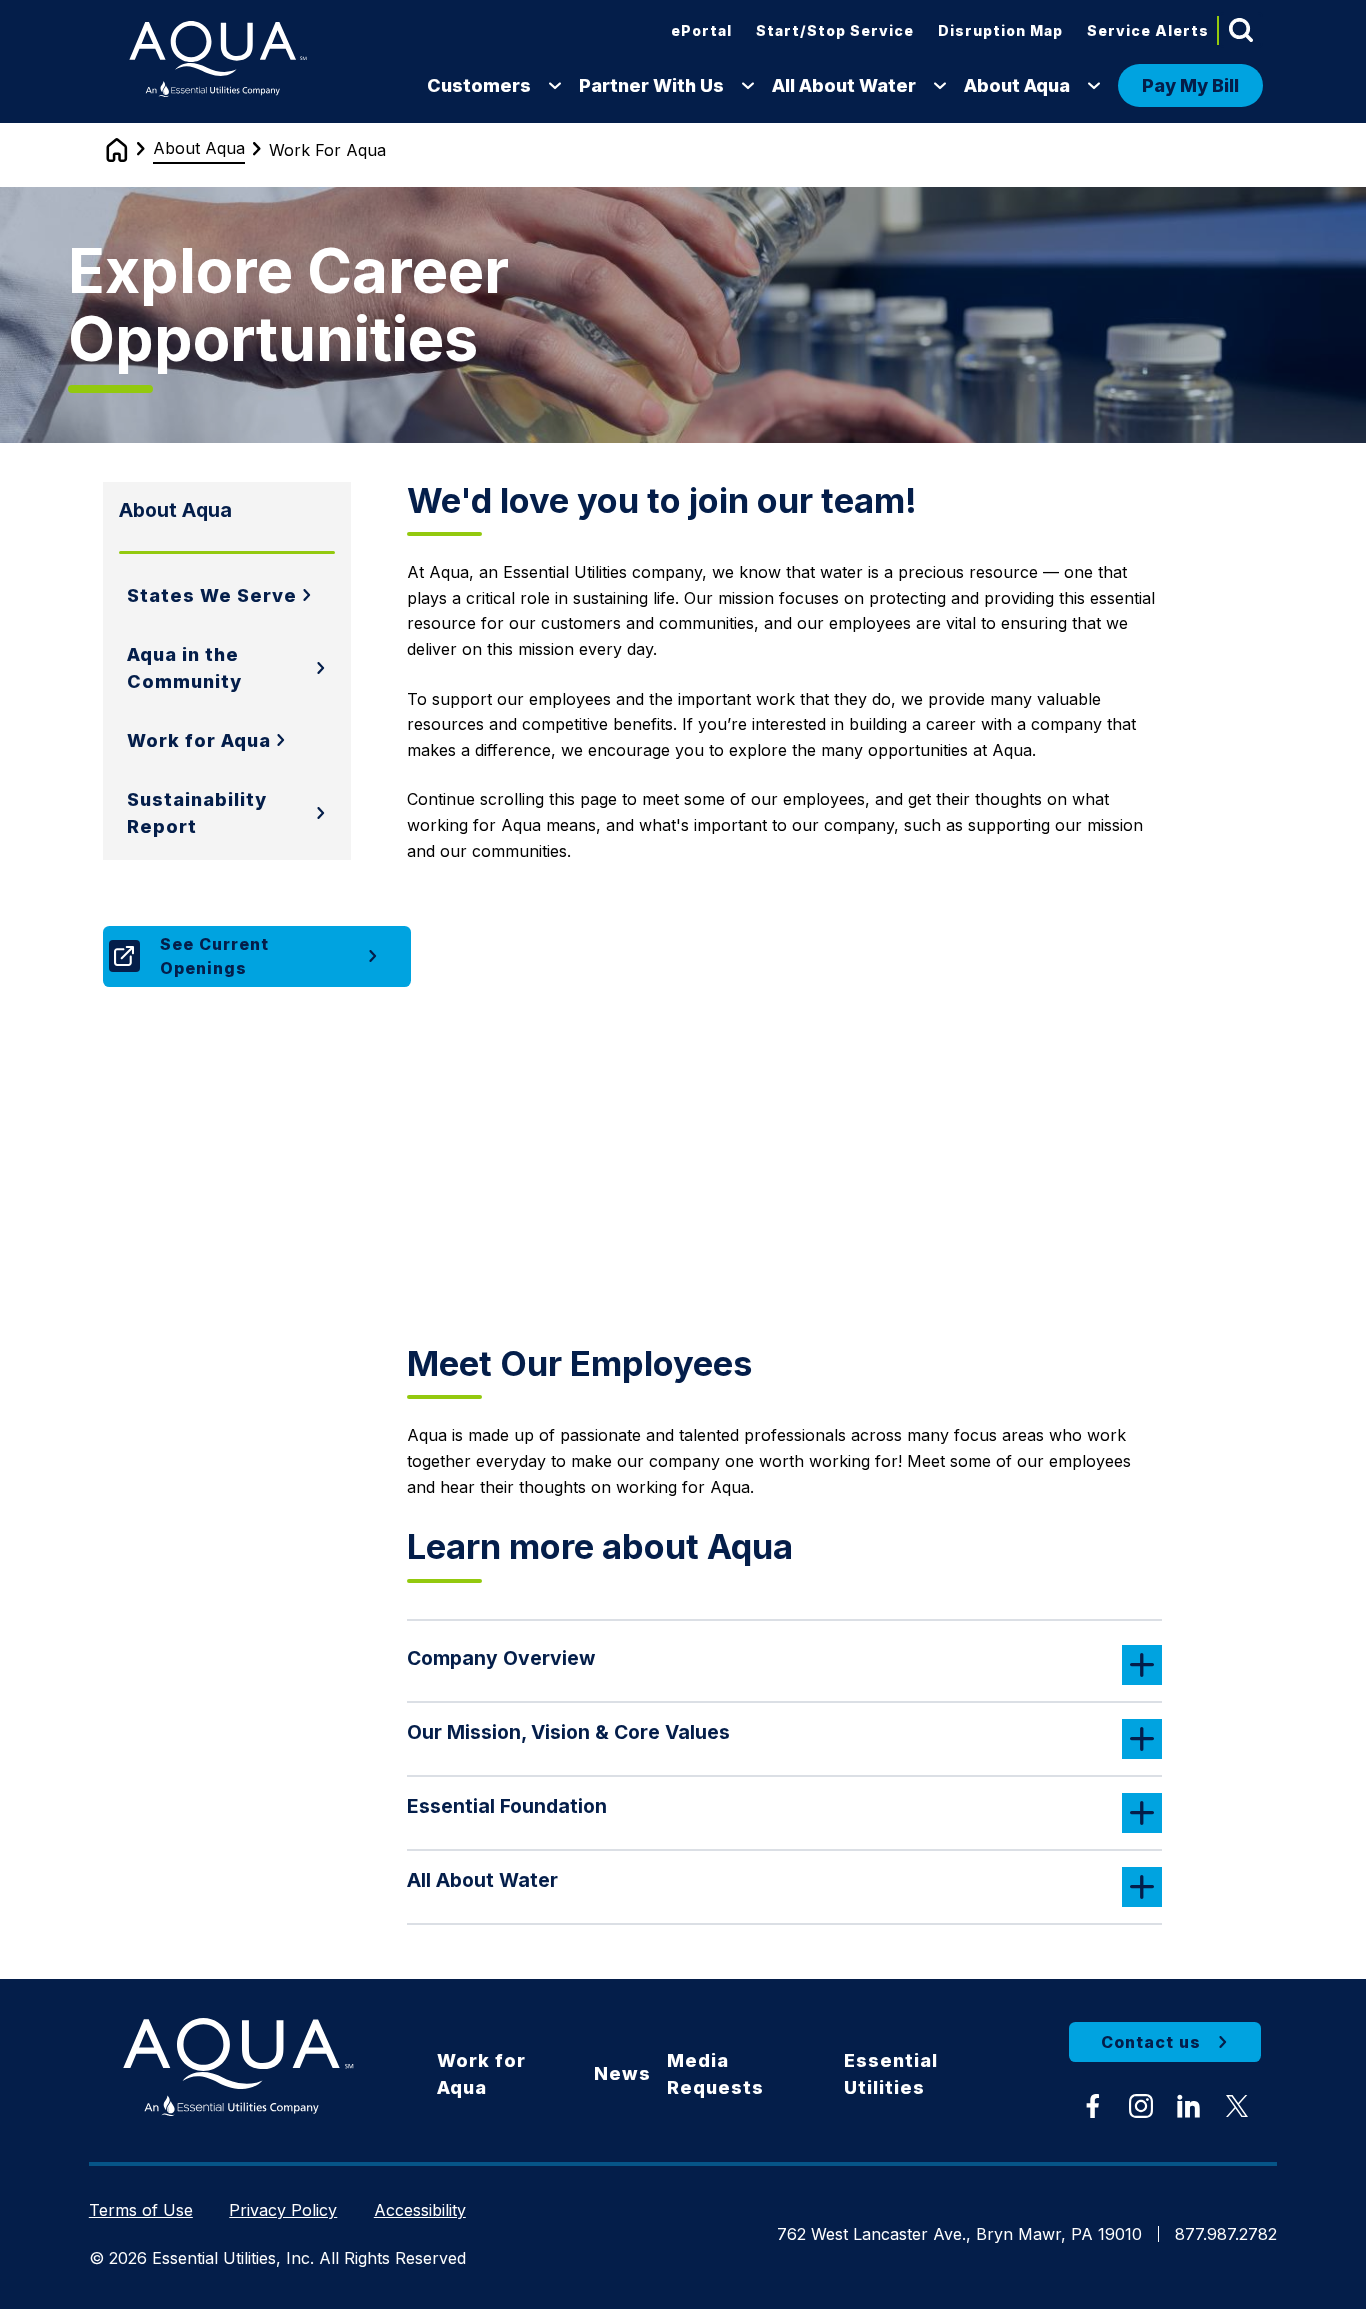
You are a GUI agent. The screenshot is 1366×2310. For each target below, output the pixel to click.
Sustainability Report (197, 813)
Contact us (1151, 2042)
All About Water (844, 85)
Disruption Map (1000, 30)
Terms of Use (141, 2210)
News (622, 2073)
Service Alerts (1148, 30)
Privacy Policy (283, 2210)
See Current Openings (214, 956)
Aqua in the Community (184, 668)
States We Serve (212, 595)
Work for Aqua (199, 740)
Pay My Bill (1190, 85)
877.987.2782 (1226, 2234)
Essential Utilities (891, 2074)
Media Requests (715, 2074)
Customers (479, 85)
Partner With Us (651, 85)
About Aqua (1017, 85)
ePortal (701, 30)
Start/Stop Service (835, 30)
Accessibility (420, 2210)
